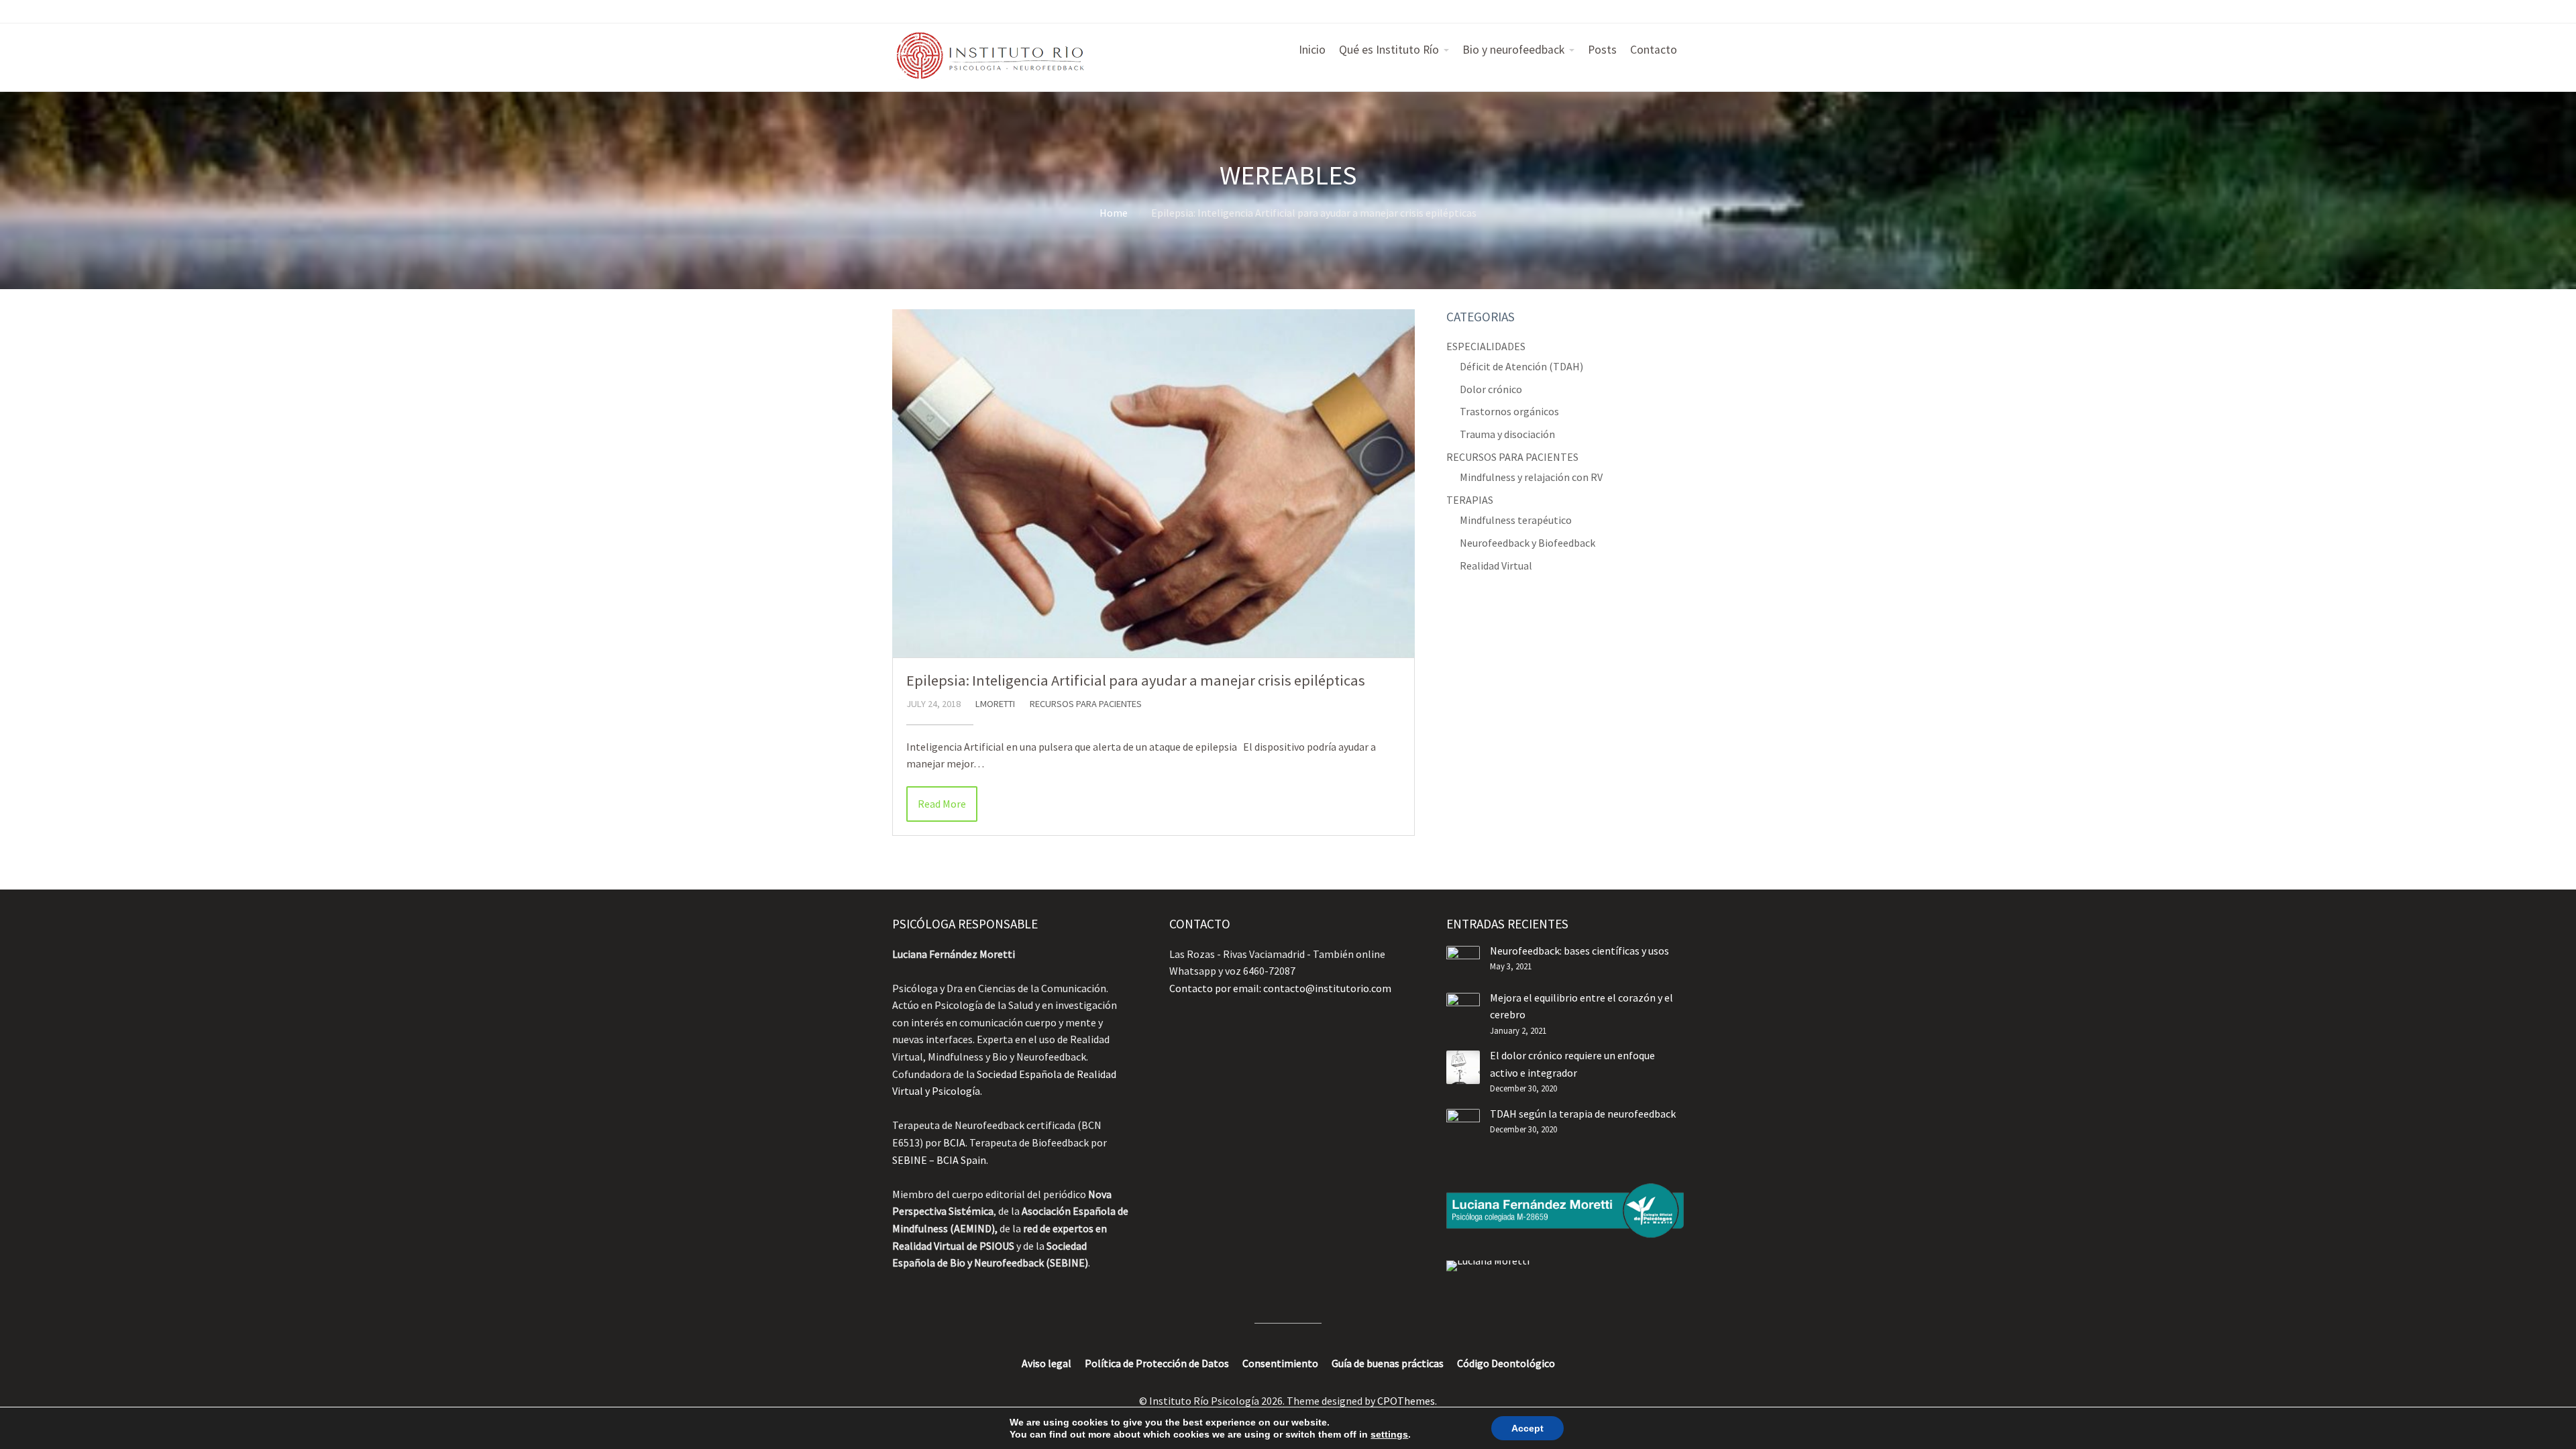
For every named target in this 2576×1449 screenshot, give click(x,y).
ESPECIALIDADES (1486, 346)
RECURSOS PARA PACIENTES (1086, 704)
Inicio (1312, 50)
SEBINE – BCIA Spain (939, 1160)
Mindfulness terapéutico (1516, 520)
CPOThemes (1406, 1401)
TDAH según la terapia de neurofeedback (1583, 1114)
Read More (942, 804)
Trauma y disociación (1507, 434)
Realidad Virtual (1496, 566)
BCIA (954, 1142)
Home (1114, 213)
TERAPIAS (1470, 500)
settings (1389, 1434)
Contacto (1654, 50)
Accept (1527, 1428)
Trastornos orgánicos (1509, 411)
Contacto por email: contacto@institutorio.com (1280, 988)
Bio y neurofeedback (1513, 50)
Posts (1602, 50)
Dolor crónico (1491, 389)
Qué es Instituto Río (1389, 50)
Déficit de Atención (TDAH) (1521, 366)
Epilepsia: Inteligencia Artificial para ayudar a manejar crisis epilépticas (1136, 680)
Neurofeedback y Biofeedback (1527, 543)
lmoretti (995, 704)
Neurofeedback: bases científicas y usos (1579, 951)
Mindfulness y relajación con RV (1531, 477)
